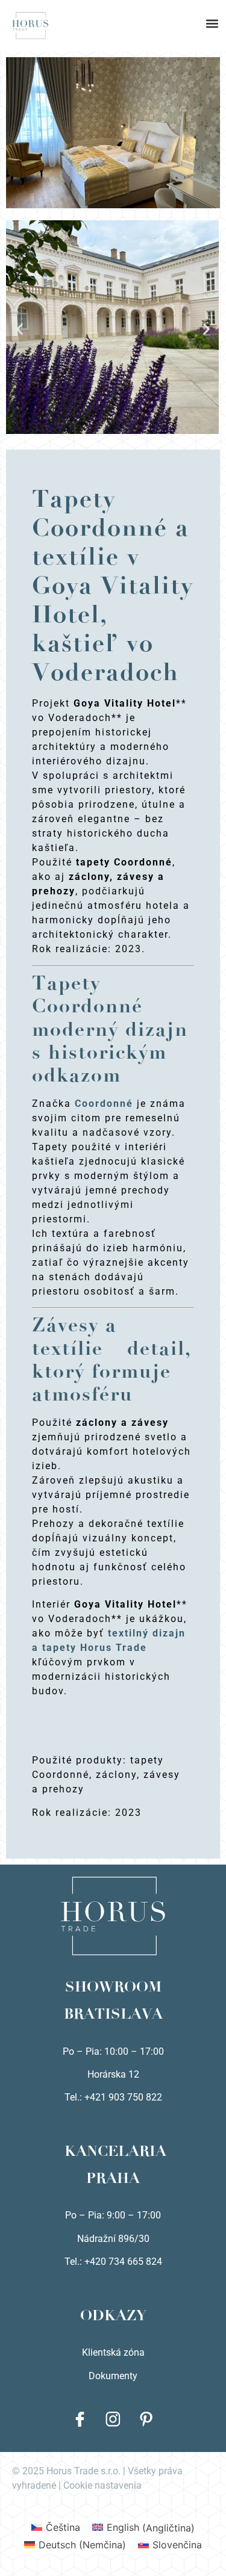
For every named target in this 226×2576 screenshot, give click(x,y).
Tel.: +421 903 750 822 (113, 2097)
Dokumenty (113, 2376)
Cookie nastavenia (102, 2485)
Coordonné (104, 1104)
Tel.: (74, 2262)
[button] (113, 12)
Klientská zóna (113, 2352)
